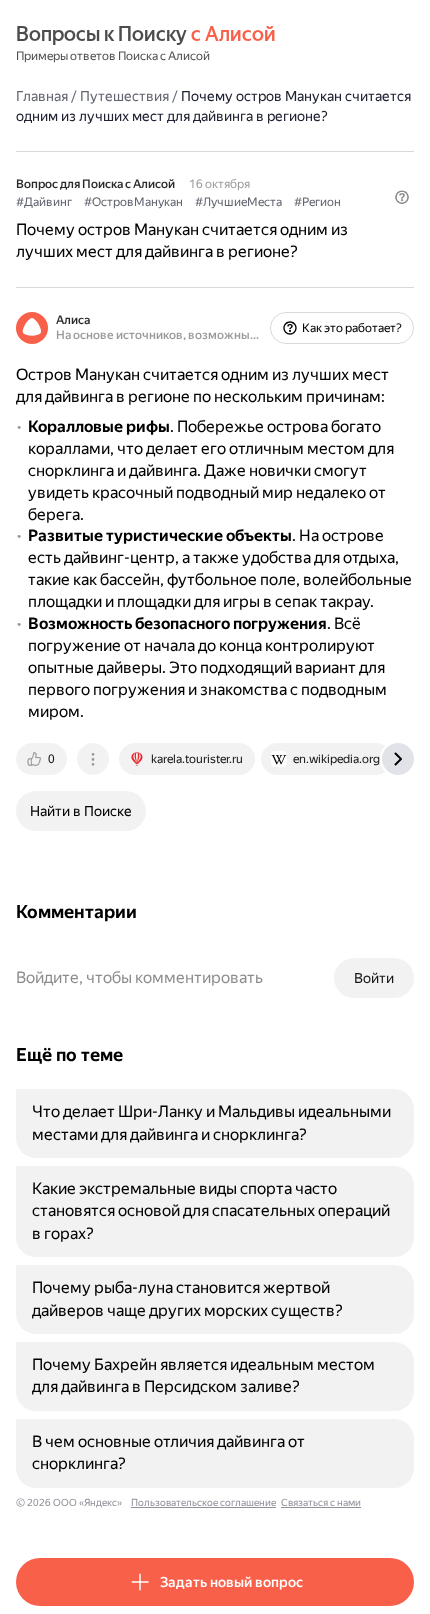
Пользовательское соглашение (203, 1502)
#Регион (317, 202)
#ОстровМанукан (133, 202)
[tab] (43, 759)
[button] (402, 197)
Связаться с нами (321, 1502)
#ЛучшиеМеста (238, 202)
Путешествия (124, 96)
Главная (42, 96)
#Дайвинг (44, 202)
